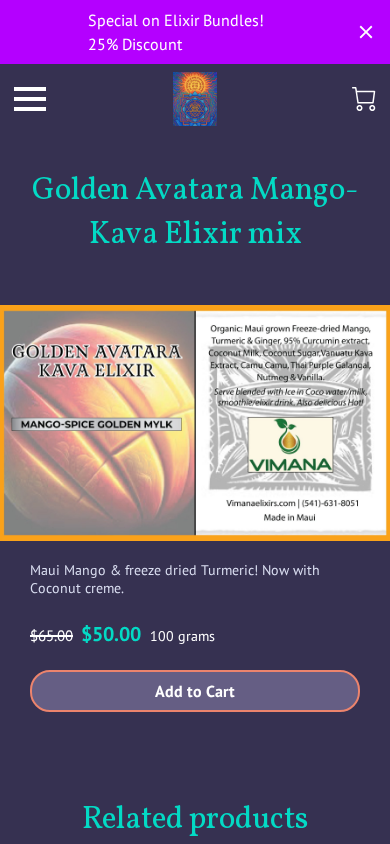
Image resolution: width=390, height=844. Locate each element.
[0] (364, 99)
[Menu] (30, 99)
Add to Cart (195, 691)
